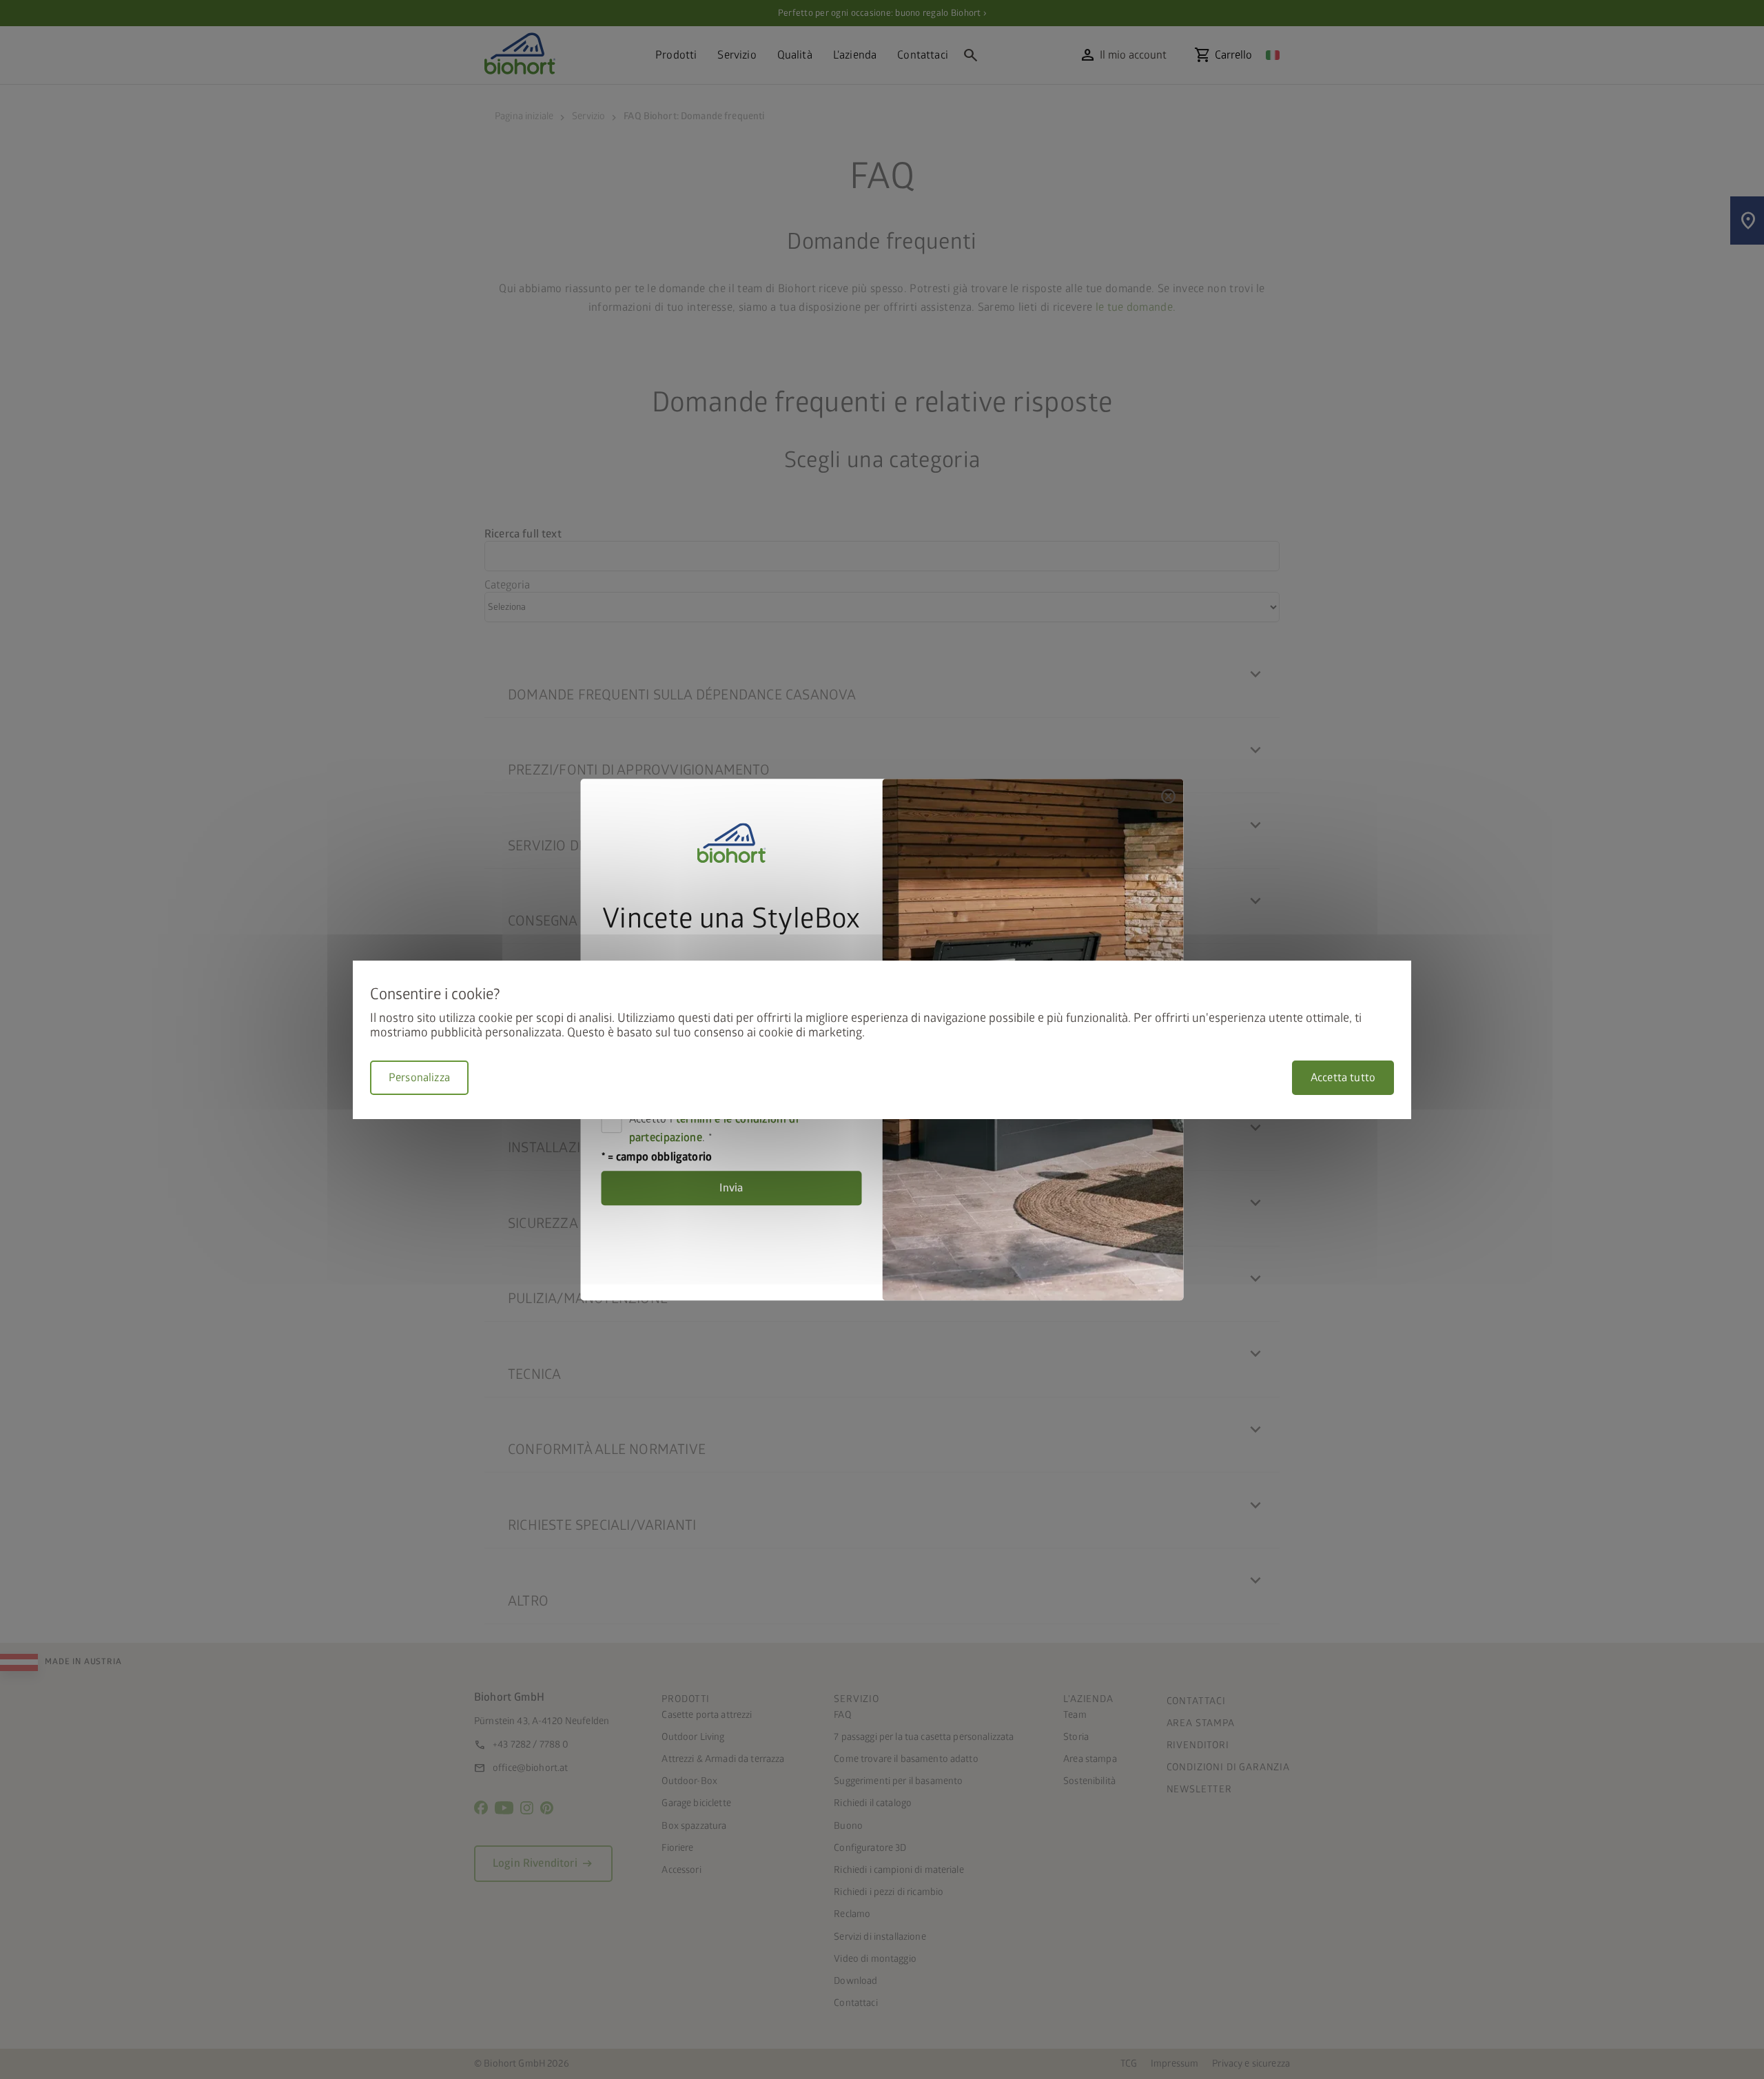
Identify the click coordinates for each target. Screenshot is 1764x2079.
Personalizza (419, 1078)
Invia (731, 1188)
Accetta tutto (1343, 1078)
